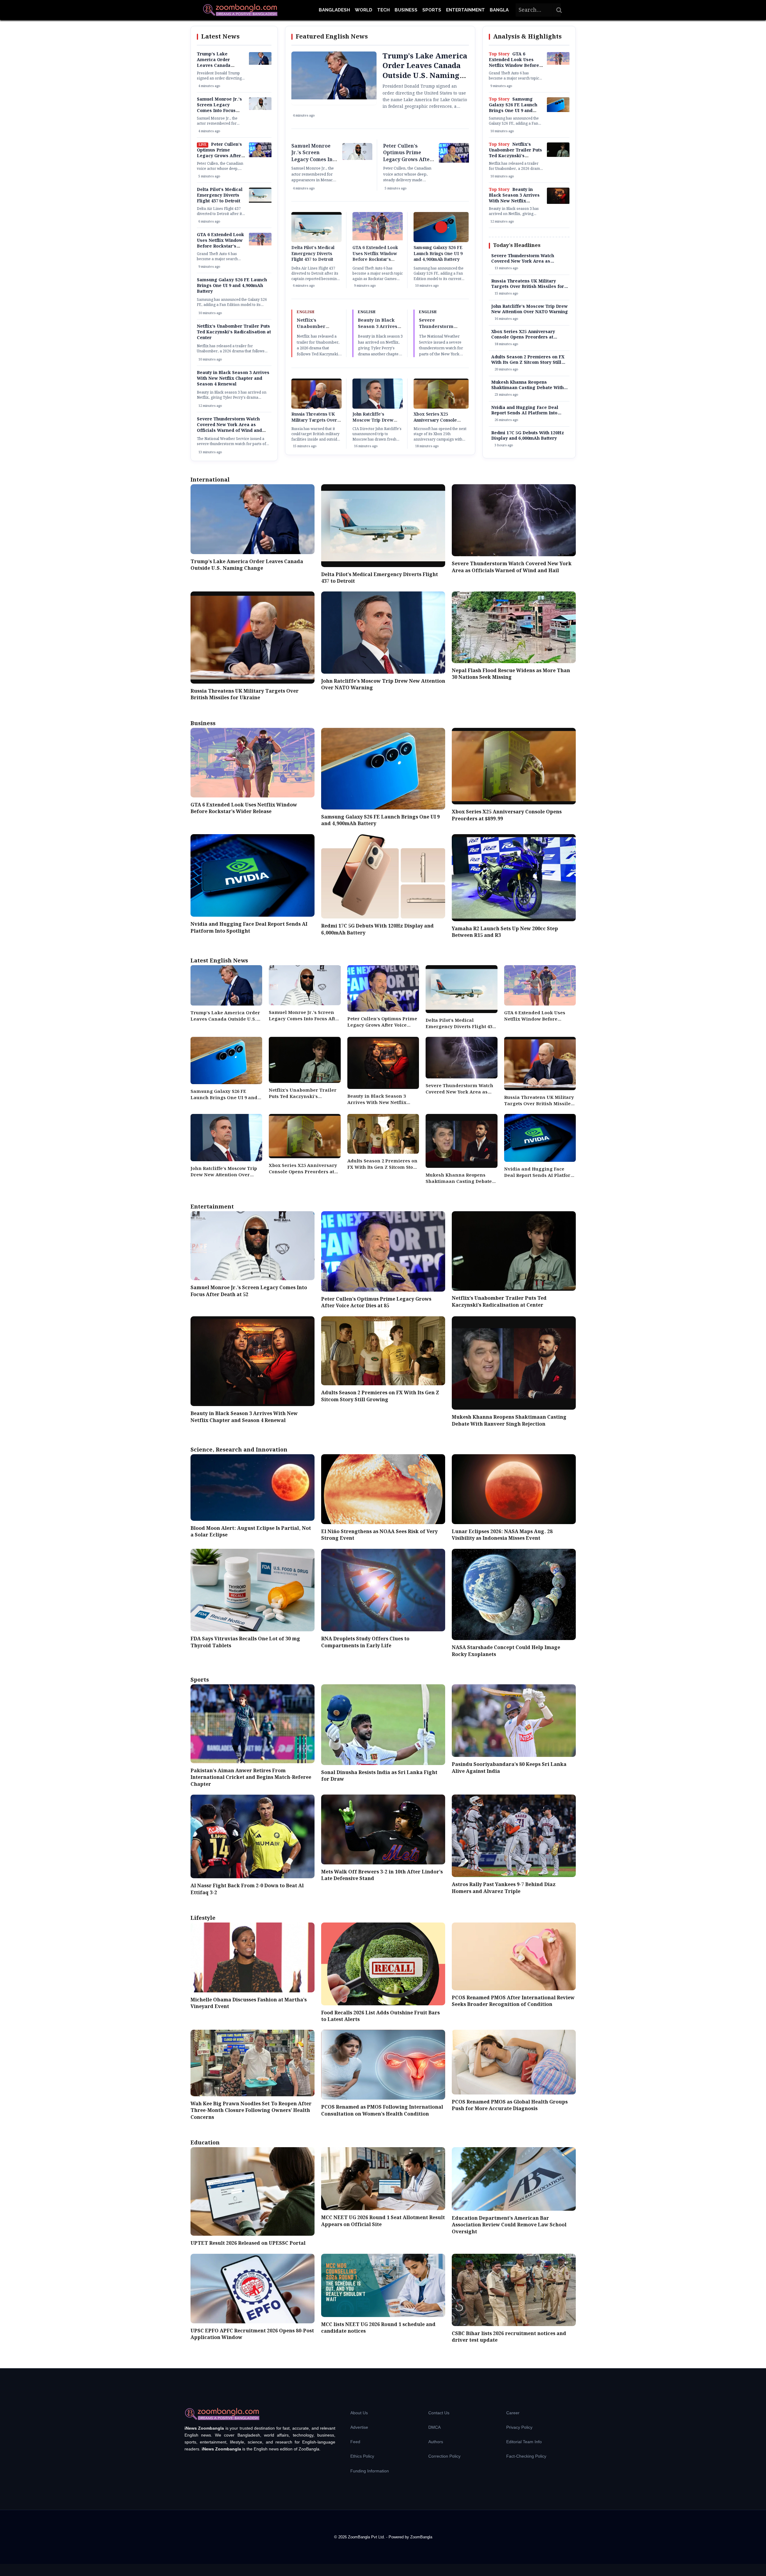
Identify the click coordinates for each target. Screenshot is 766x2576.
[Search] (559, 10)
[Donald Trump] (260, 64)
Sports (432, 10)
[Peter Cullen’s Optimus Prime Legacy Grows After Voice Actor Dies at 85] (260, 156)
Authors (436, 2442)
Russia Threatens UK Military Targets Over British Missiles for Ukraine (314, 423)
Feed (355, 2442)
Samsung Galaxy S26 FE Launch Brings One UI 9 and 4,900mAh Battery (232, 286)
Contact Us (439, 2413)
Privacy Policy (519, 2427)
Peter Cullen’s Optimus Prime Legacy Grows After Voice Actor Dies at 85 (221, 153)
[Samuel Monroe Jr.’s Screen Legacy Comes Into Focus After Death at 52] (260, 109)
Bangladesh (334, 10)
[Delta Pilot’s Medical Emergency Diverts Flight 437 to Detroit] (260, 201)
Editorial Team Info (524, 2442)
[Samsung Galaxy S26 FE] (558, 111)
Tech (383, 10)
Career (513, 2413)
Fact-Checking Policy (526, 2456)
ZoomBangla (421, 2537)
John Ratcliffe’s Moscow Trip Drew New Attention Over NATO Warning (373, 423)
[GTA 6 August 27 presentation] (260, 244)
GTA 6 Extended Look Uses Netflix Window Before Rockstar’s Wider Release (220, 243)
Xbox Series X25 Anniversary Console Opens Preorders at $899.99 (435, 423)
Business (406, 10)
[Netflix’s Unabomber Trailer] (558, 156)
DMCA (434, 2427)
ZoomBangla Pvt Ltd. (367, 2537)
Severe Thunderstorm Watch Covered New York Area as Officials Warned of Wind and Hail (229, 428)
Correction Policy (444, 2456)
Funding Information (370, 2471)
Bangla (499, 10)
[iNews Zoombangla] (240, 10)
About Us (359, 2413)
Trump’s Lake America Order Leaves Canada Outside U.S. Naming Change (220, 66)
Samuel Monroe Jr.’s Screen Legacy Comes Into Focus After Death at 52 (219, 108)
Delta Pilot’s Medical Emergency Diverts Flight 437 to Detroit (220, 195)
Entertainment (465, 10)
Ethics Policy (362, 2456)
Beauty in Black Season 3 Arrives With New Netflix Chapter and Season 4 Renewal (233, 379)
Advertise (359, 2427)
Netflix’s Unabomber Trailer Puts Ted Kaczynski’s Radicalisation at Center (234, 332)
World (364, 10)
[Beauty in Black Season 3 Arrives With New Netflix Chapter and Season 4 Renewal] (558, 203)
